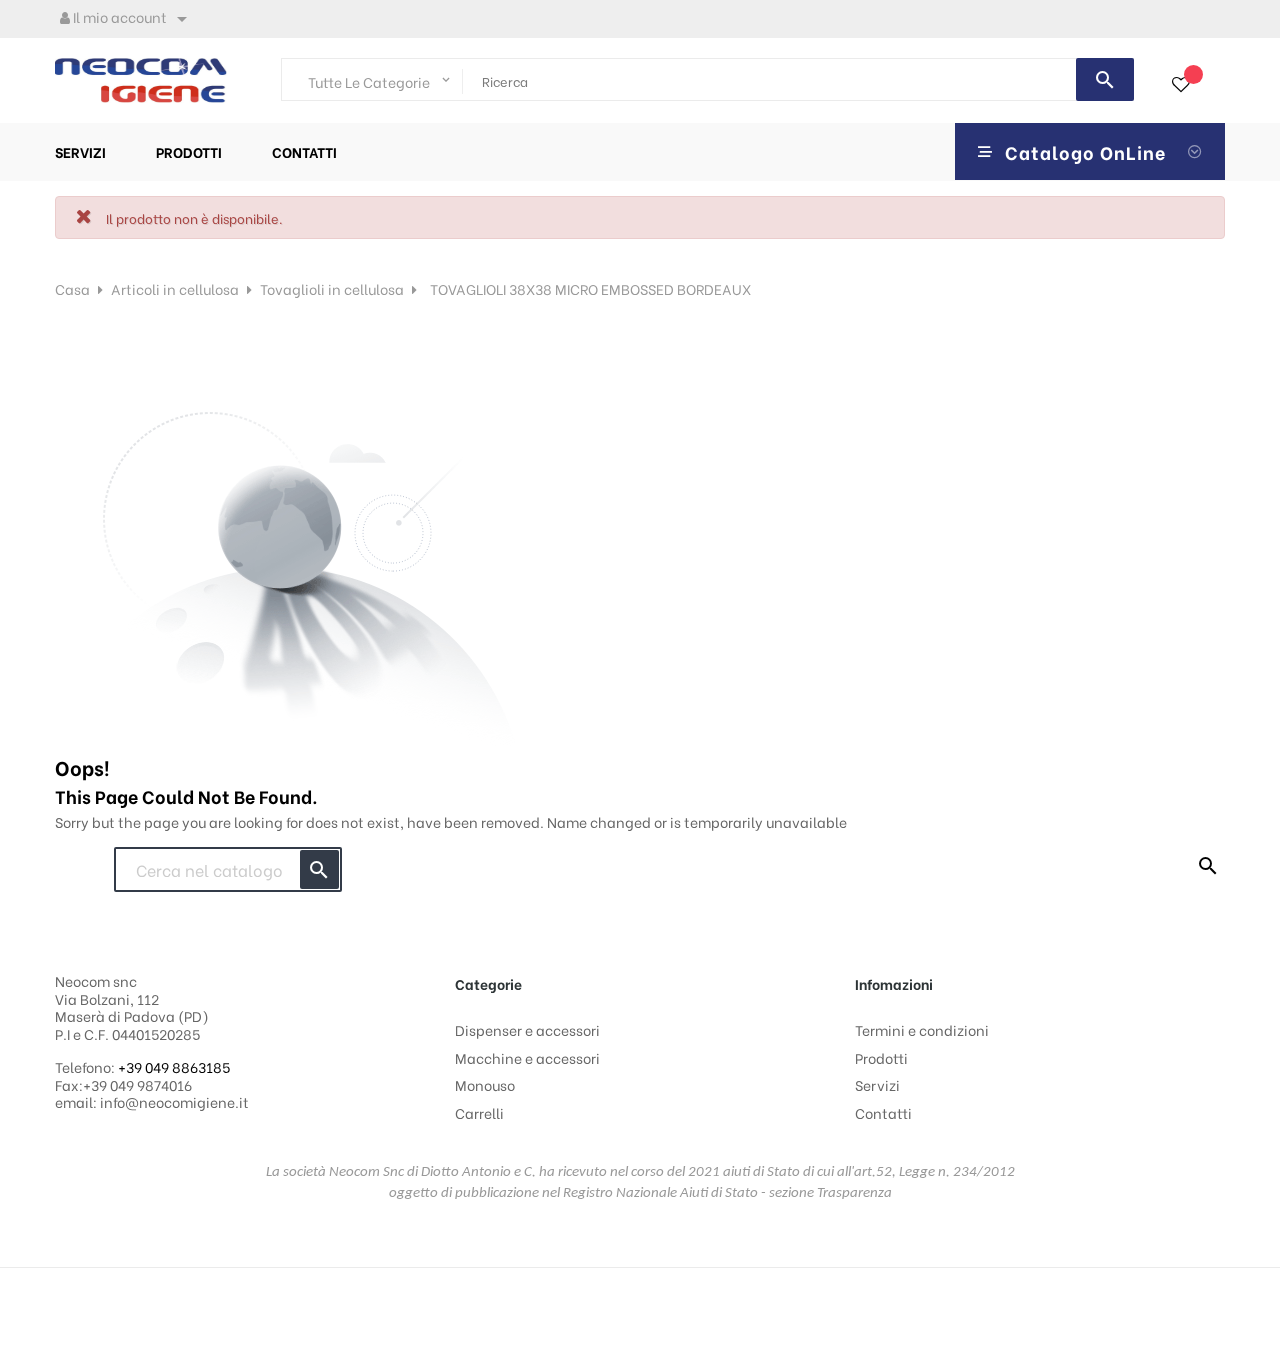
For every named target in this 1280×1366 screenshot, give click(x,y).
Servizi (877, 1084)
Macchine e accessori (527, 1057)
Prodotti (881, 1057)
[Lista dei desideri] (1181, 84)
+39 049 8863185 (174, 1066)
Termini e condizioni (922, 1029)
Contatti (883, 1112)
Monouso (485, 1084)
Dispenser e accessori (527, 1029)
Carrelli (479, 1112)
